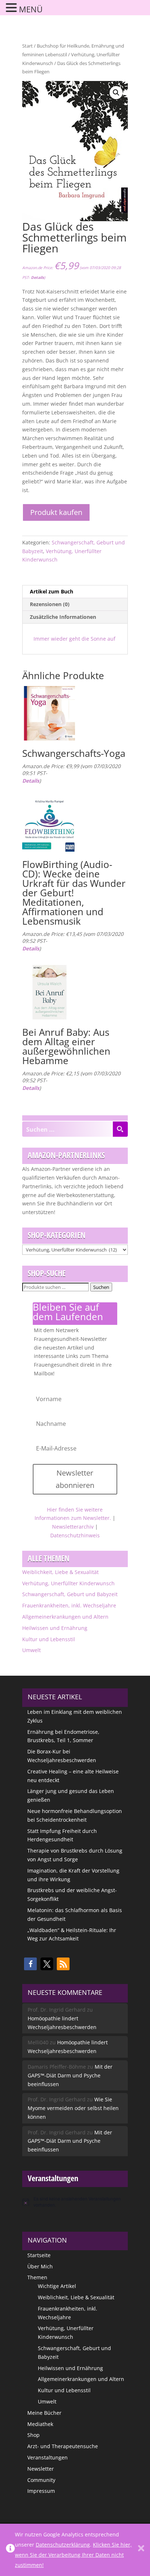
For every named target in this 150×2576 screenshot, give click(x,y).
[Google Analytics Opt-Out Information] (10, 2550)
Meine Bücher (44, 2413)
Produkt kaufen (56, 512)
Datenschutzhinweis (75, 1535)
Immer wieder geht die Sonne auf (74, 639)
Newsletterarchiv (73, 1527)
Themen (37, 2277)
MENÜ (31, 9)
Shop (33, 2435)
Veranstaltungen (48, 2457)
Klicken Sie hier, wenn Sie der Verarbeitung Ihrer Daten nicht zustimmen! (73, 2555)
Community (41, 2480)
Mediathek (40, 2424)
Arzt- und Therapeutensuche (63, 2446)
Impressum (41, 2491)
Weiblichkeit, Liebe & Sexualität (60, 1572)
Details (37, 277)
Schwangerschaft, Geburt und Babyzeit (70, 1594)
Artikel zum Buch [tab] (52, 591)
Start (27, 46)
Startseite (39, 2255)
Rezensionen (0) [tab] (50, 604)
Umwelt (31, 1650)
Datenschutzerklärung (63, 2545)
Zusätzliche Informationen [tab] (63, 617)
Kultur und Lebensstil (49, 1639)
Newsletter (41, 2469)
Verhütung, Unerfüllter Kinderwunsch (68, 1583)
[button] (116, 93)
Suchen (101, 1287)
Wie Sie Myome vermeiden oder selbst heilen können (73, 2108)
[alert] (75, 2202)
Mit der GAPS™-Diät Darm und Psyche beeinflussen (70, 2075)
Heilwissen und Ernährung (55, 1628)
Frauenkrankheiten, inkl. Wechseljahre (69, 1605)
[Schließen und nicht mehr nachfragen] (141, 2550)
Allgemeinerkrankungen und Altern (65, 1617)
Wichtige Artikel (57, 2286)
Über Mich (40, 2266)
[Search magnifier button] (120, 1129)
